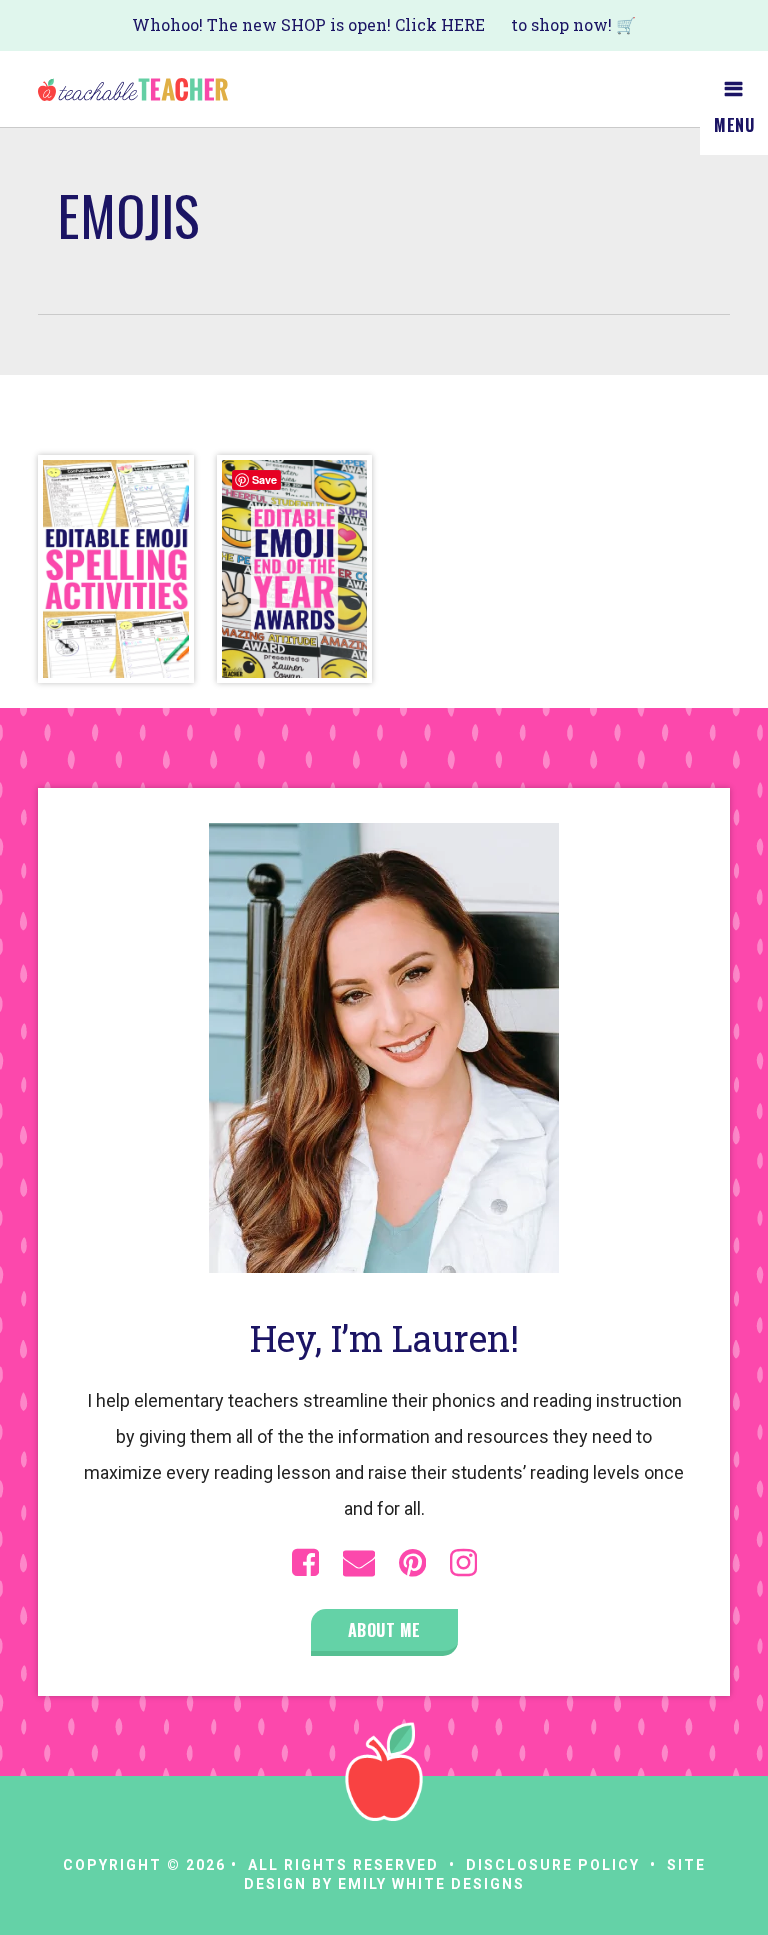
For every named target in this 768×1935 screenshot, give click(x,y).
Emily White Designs (431, 1884)
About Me (384, 1630)
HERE (463, 24)
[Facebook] (305, 1563)
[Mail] (359, 1563)
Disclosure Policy (553, 1865)
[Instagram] (463, 1563)
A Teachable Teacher (133, 89)
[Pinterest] (412, 1563)
